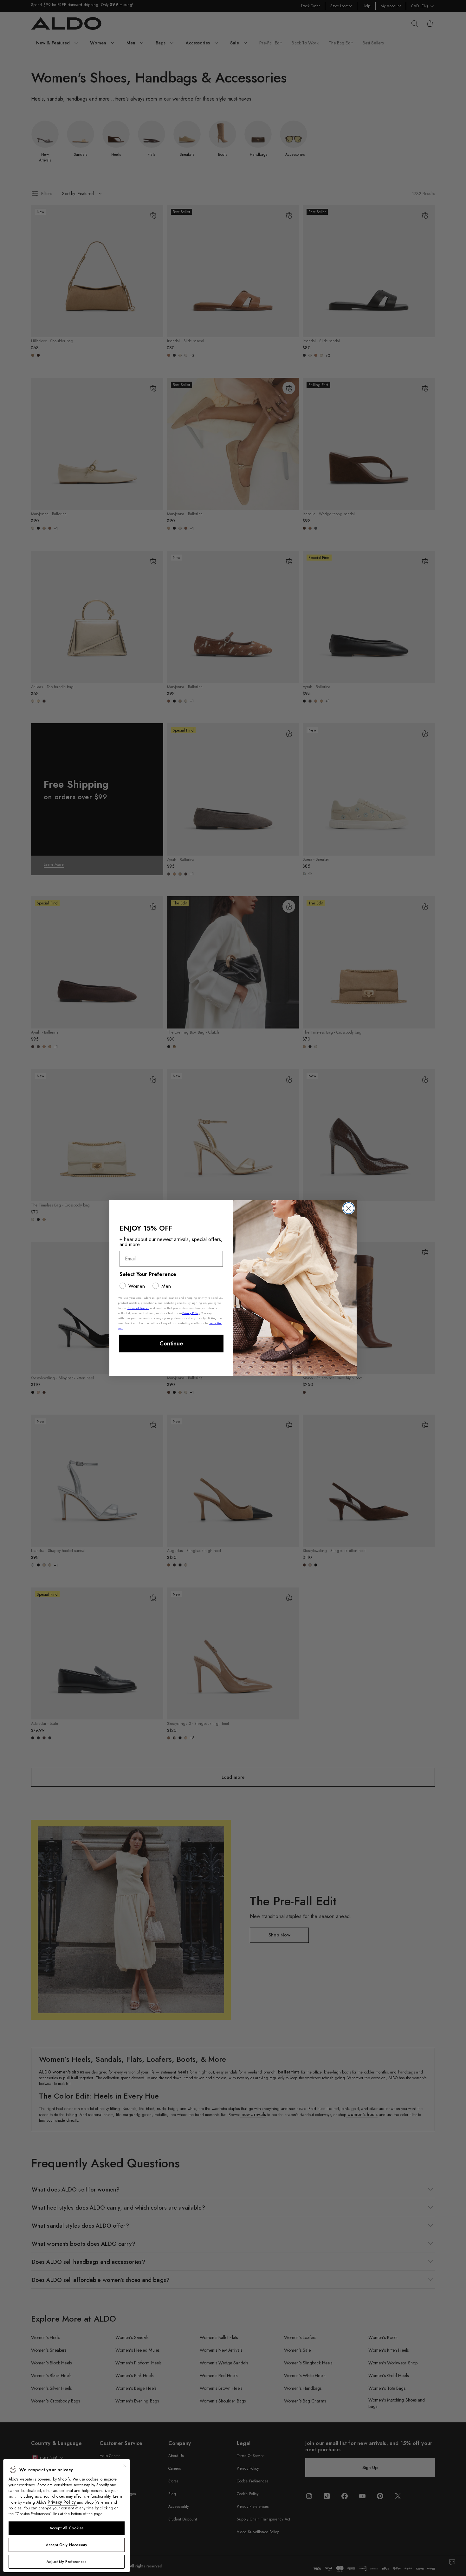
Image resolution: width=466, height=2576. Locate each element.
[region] (67, 2516)
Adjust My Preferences (66, 2562)
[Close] (125, 2466)
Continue (171, 1344)
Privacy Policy (62, 2502)
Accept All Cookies (67, 2528)
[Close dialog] (349, 1208)
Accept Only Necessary (66, 2545)
